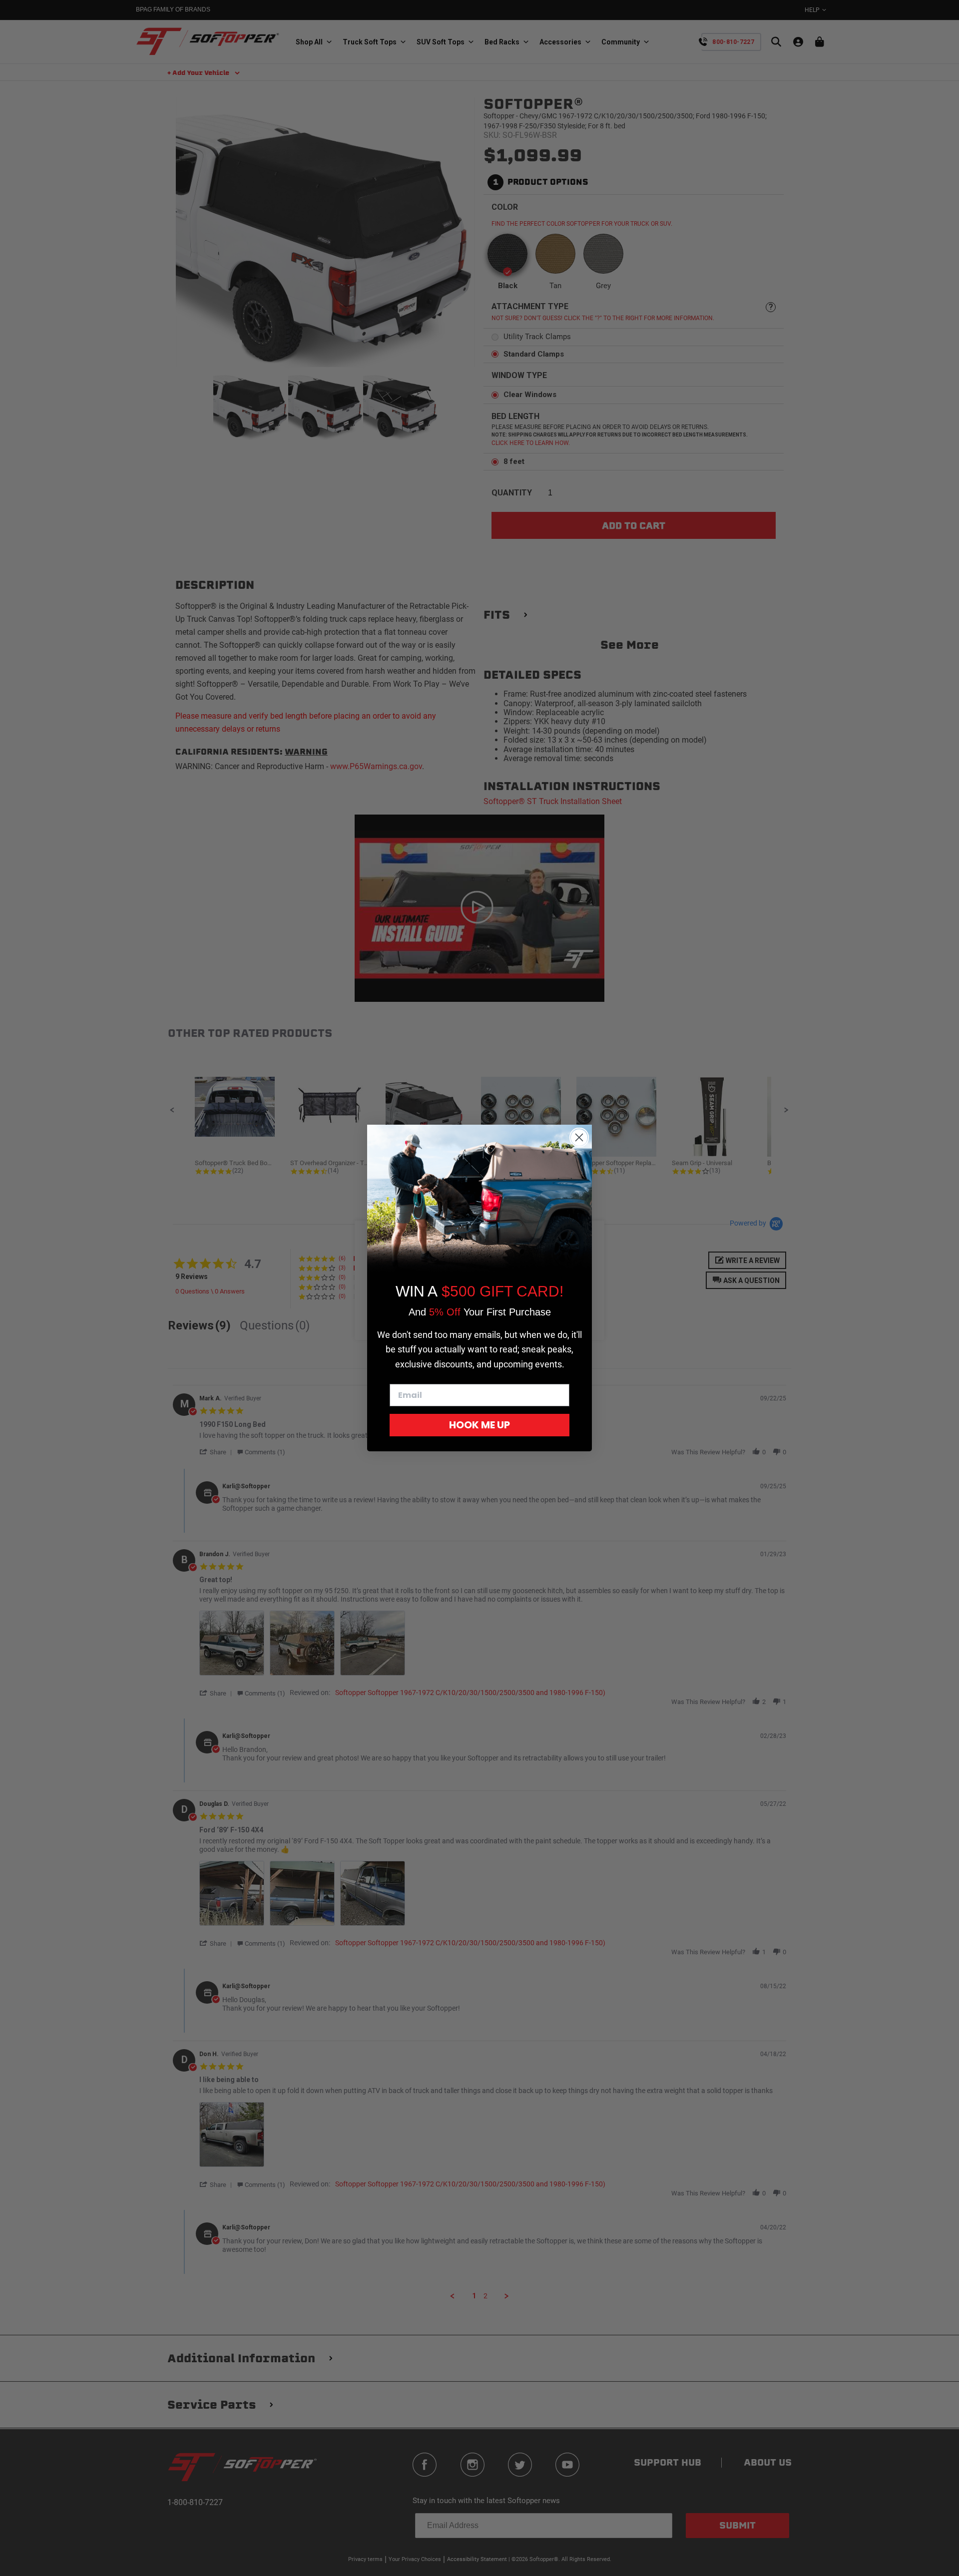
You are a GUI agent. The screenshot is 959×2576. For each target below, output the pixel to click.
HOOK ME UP (479, 1425)
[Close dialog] (579, 1137)
